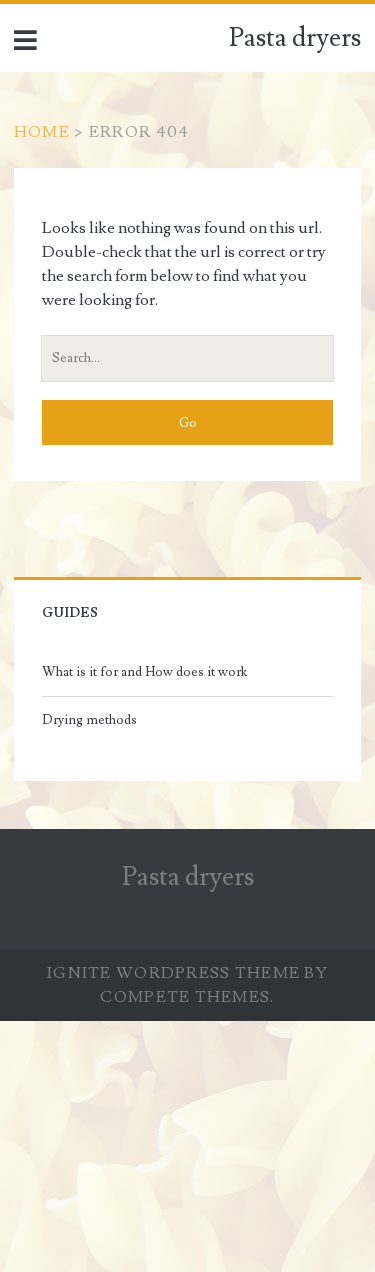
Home (42, 132)
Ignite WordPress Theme (173, 973)
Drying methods (89, 720)
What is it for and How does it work (144, 672)
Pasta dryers (295, 38)
